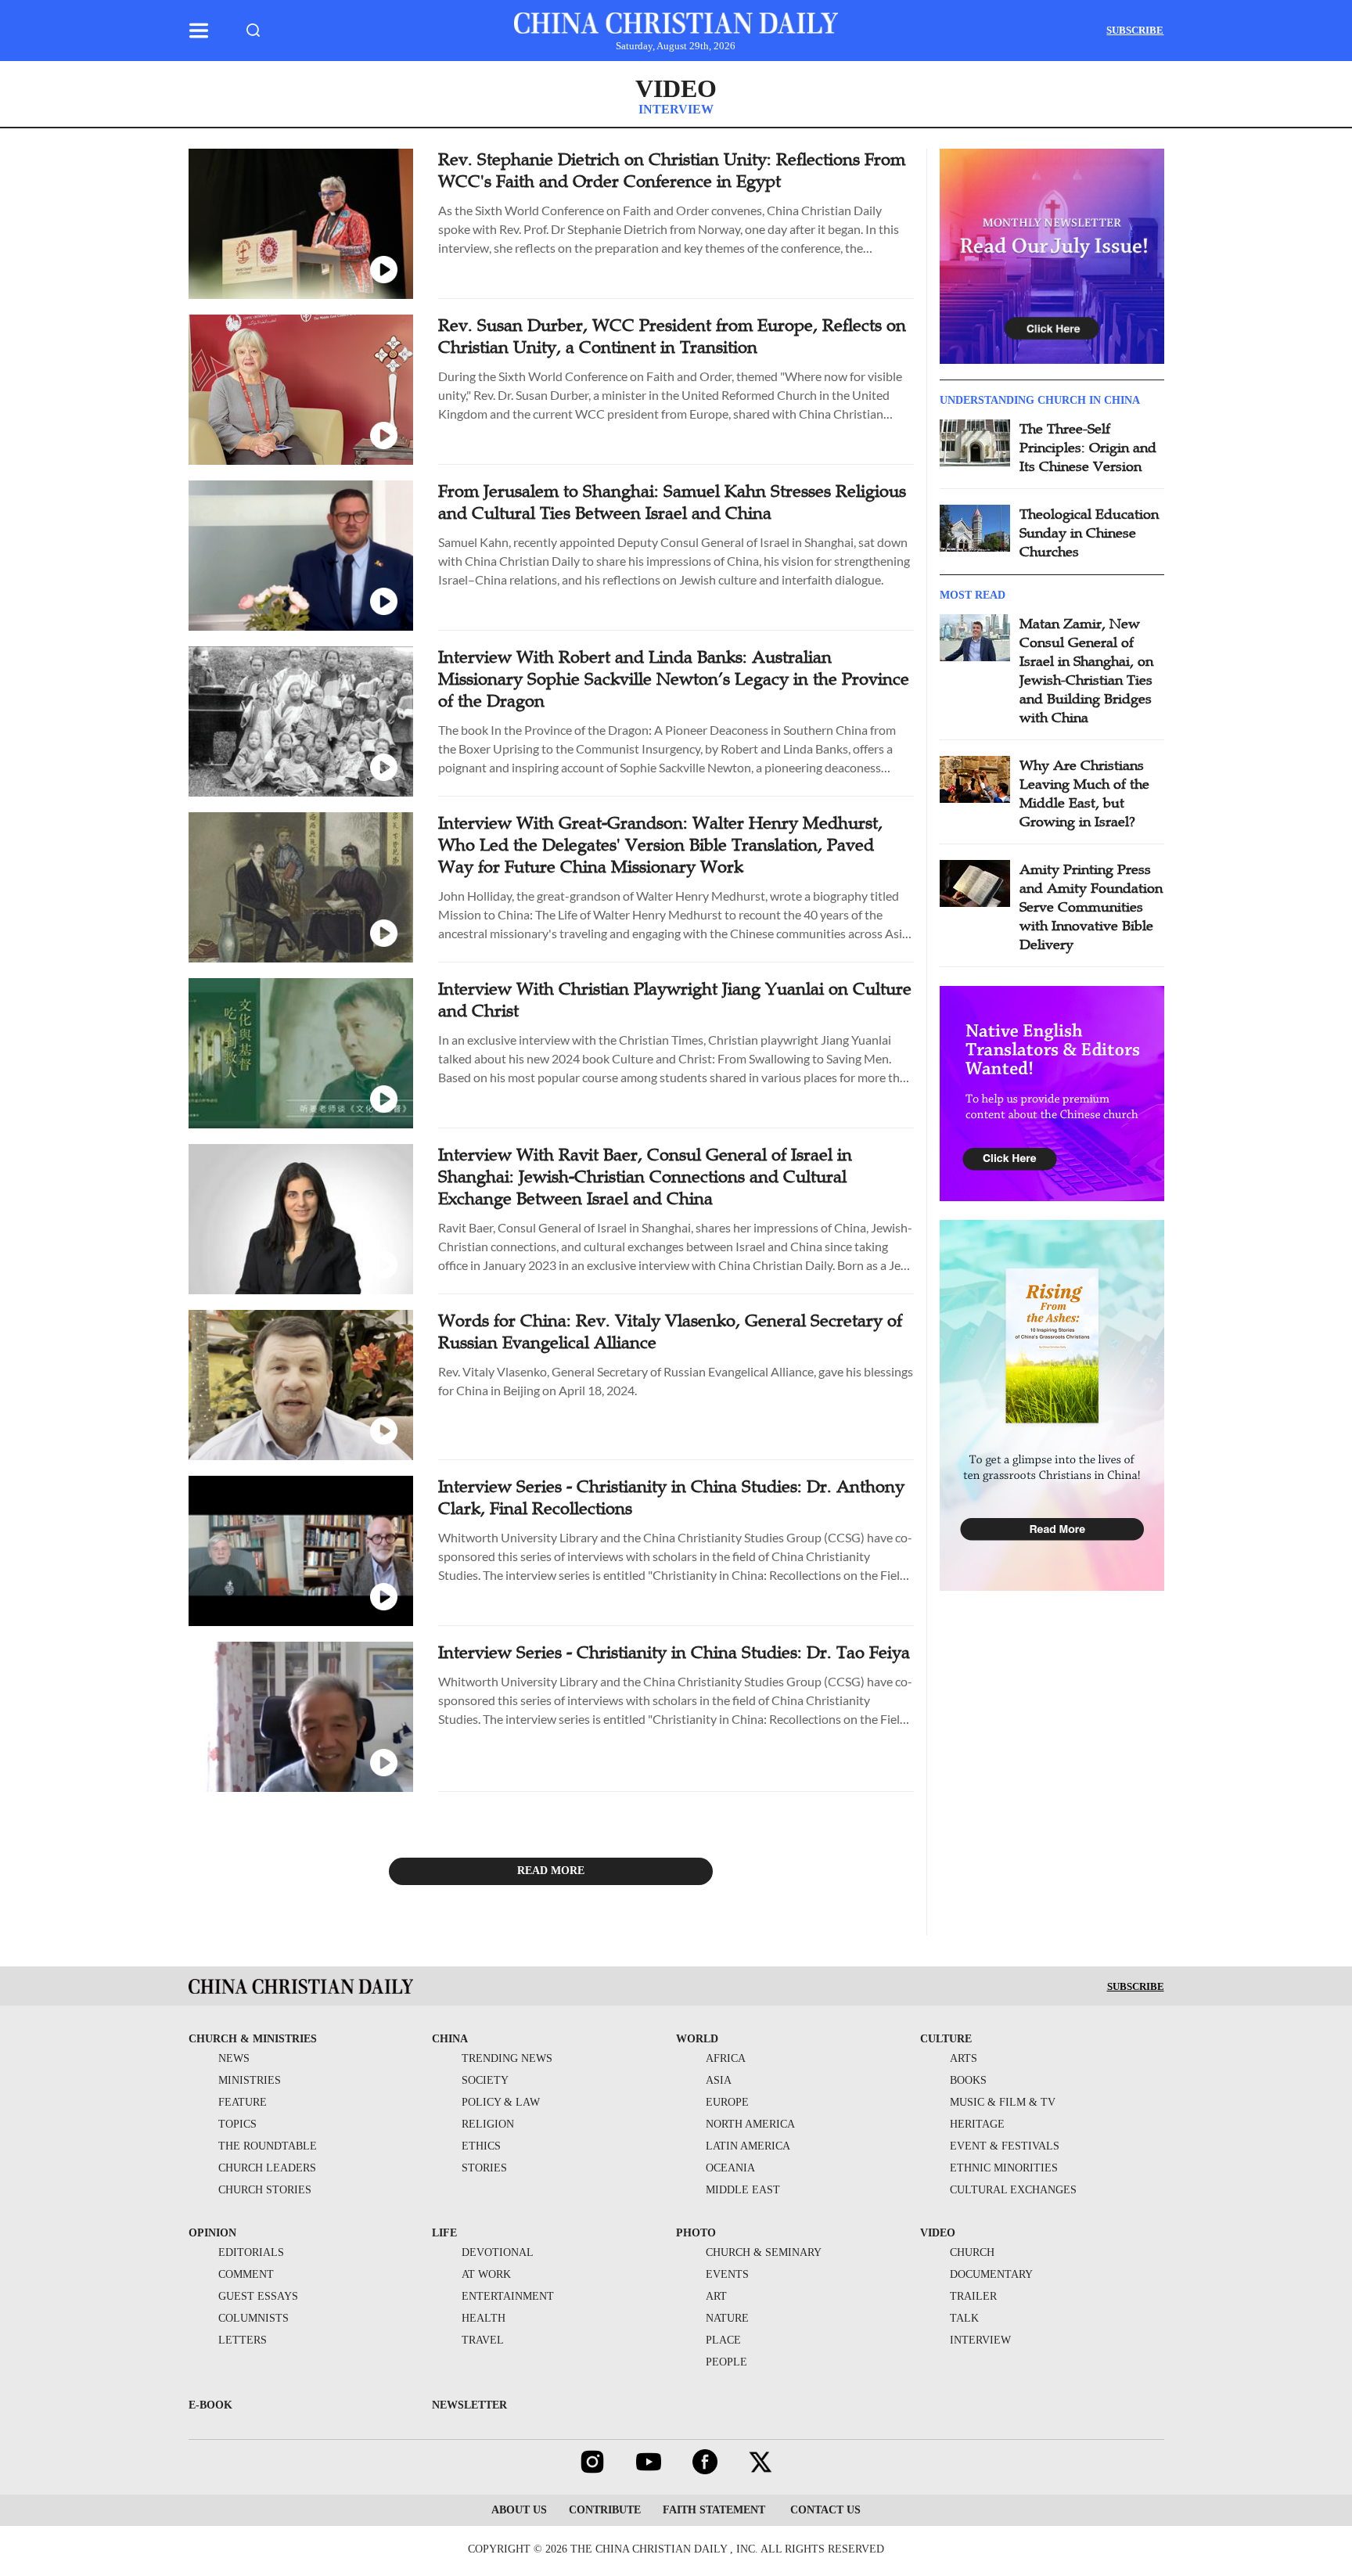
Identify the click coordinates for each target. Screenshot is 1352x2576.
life (444, 2233)
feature (243, 2102)
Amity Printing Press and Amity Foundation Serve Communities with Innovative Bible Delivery (1091, 907)
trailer (973, 2296)
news (234, 2058)
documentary (991, 2274)
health (484, 2318)
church (972, 2252)
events (727, 2274)
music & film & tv (1003, 2102)
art (716, 2296)
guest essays (258, 2296)
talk (964, 2318)
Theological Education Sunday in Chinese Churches (1089, 533)
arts (964, 2058)
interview (980, 2340)
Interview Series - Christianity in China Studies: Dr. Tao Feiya (674, 1652)
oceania (730, 2168)
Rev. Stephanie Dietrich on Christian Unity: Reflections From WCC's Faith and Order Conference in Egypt (672, 170)
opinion (212, 2233)
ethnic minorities (1004, 2168)
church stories (265, 2190)
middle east (743, 2190)
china (450, 2039)
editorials (251, 2252)
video (676, 88)
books (968, 2080)
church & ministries (253, 2039)
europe (727, 2102)
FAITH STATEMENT (714, 2510)
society (485, 2080)
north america (750, 2124)
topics (237, 2124)
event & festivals (1005, 2146)
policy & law (501, 2102)
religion (488, 2124)
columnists (253, 2318)
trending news (507, 2058)
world (697, 2039)
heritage (977, 2124)
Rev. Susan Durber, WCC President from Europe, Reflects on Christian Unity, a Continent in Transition (672, 336)
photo (696, 2233)
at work (486, 2274)
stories (484, 2168)
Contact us (824, 2510)
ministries (250, 2080)
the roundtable (268, 2146)
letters (243, 2340)
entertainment (508, 2296)
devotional (498, 2252)
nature (727, 2318)
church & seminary (764, 2252)
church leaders (267, 2168)
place (723, 2340)
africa (726, 2058)
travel (483, 2340)
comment (246, 2274)
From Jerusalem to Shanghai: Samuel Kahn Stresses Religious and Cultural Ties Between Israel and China (672, 502)
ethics (481, 2146)
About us (519, 2510)
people (726, 2362)
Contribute (605, 2510)
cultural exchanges (1013, 2190)
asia (719, 2080)
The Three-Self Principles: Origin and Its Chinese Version (1088, 448)
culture (946, 2039)
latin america (748, 2146)
